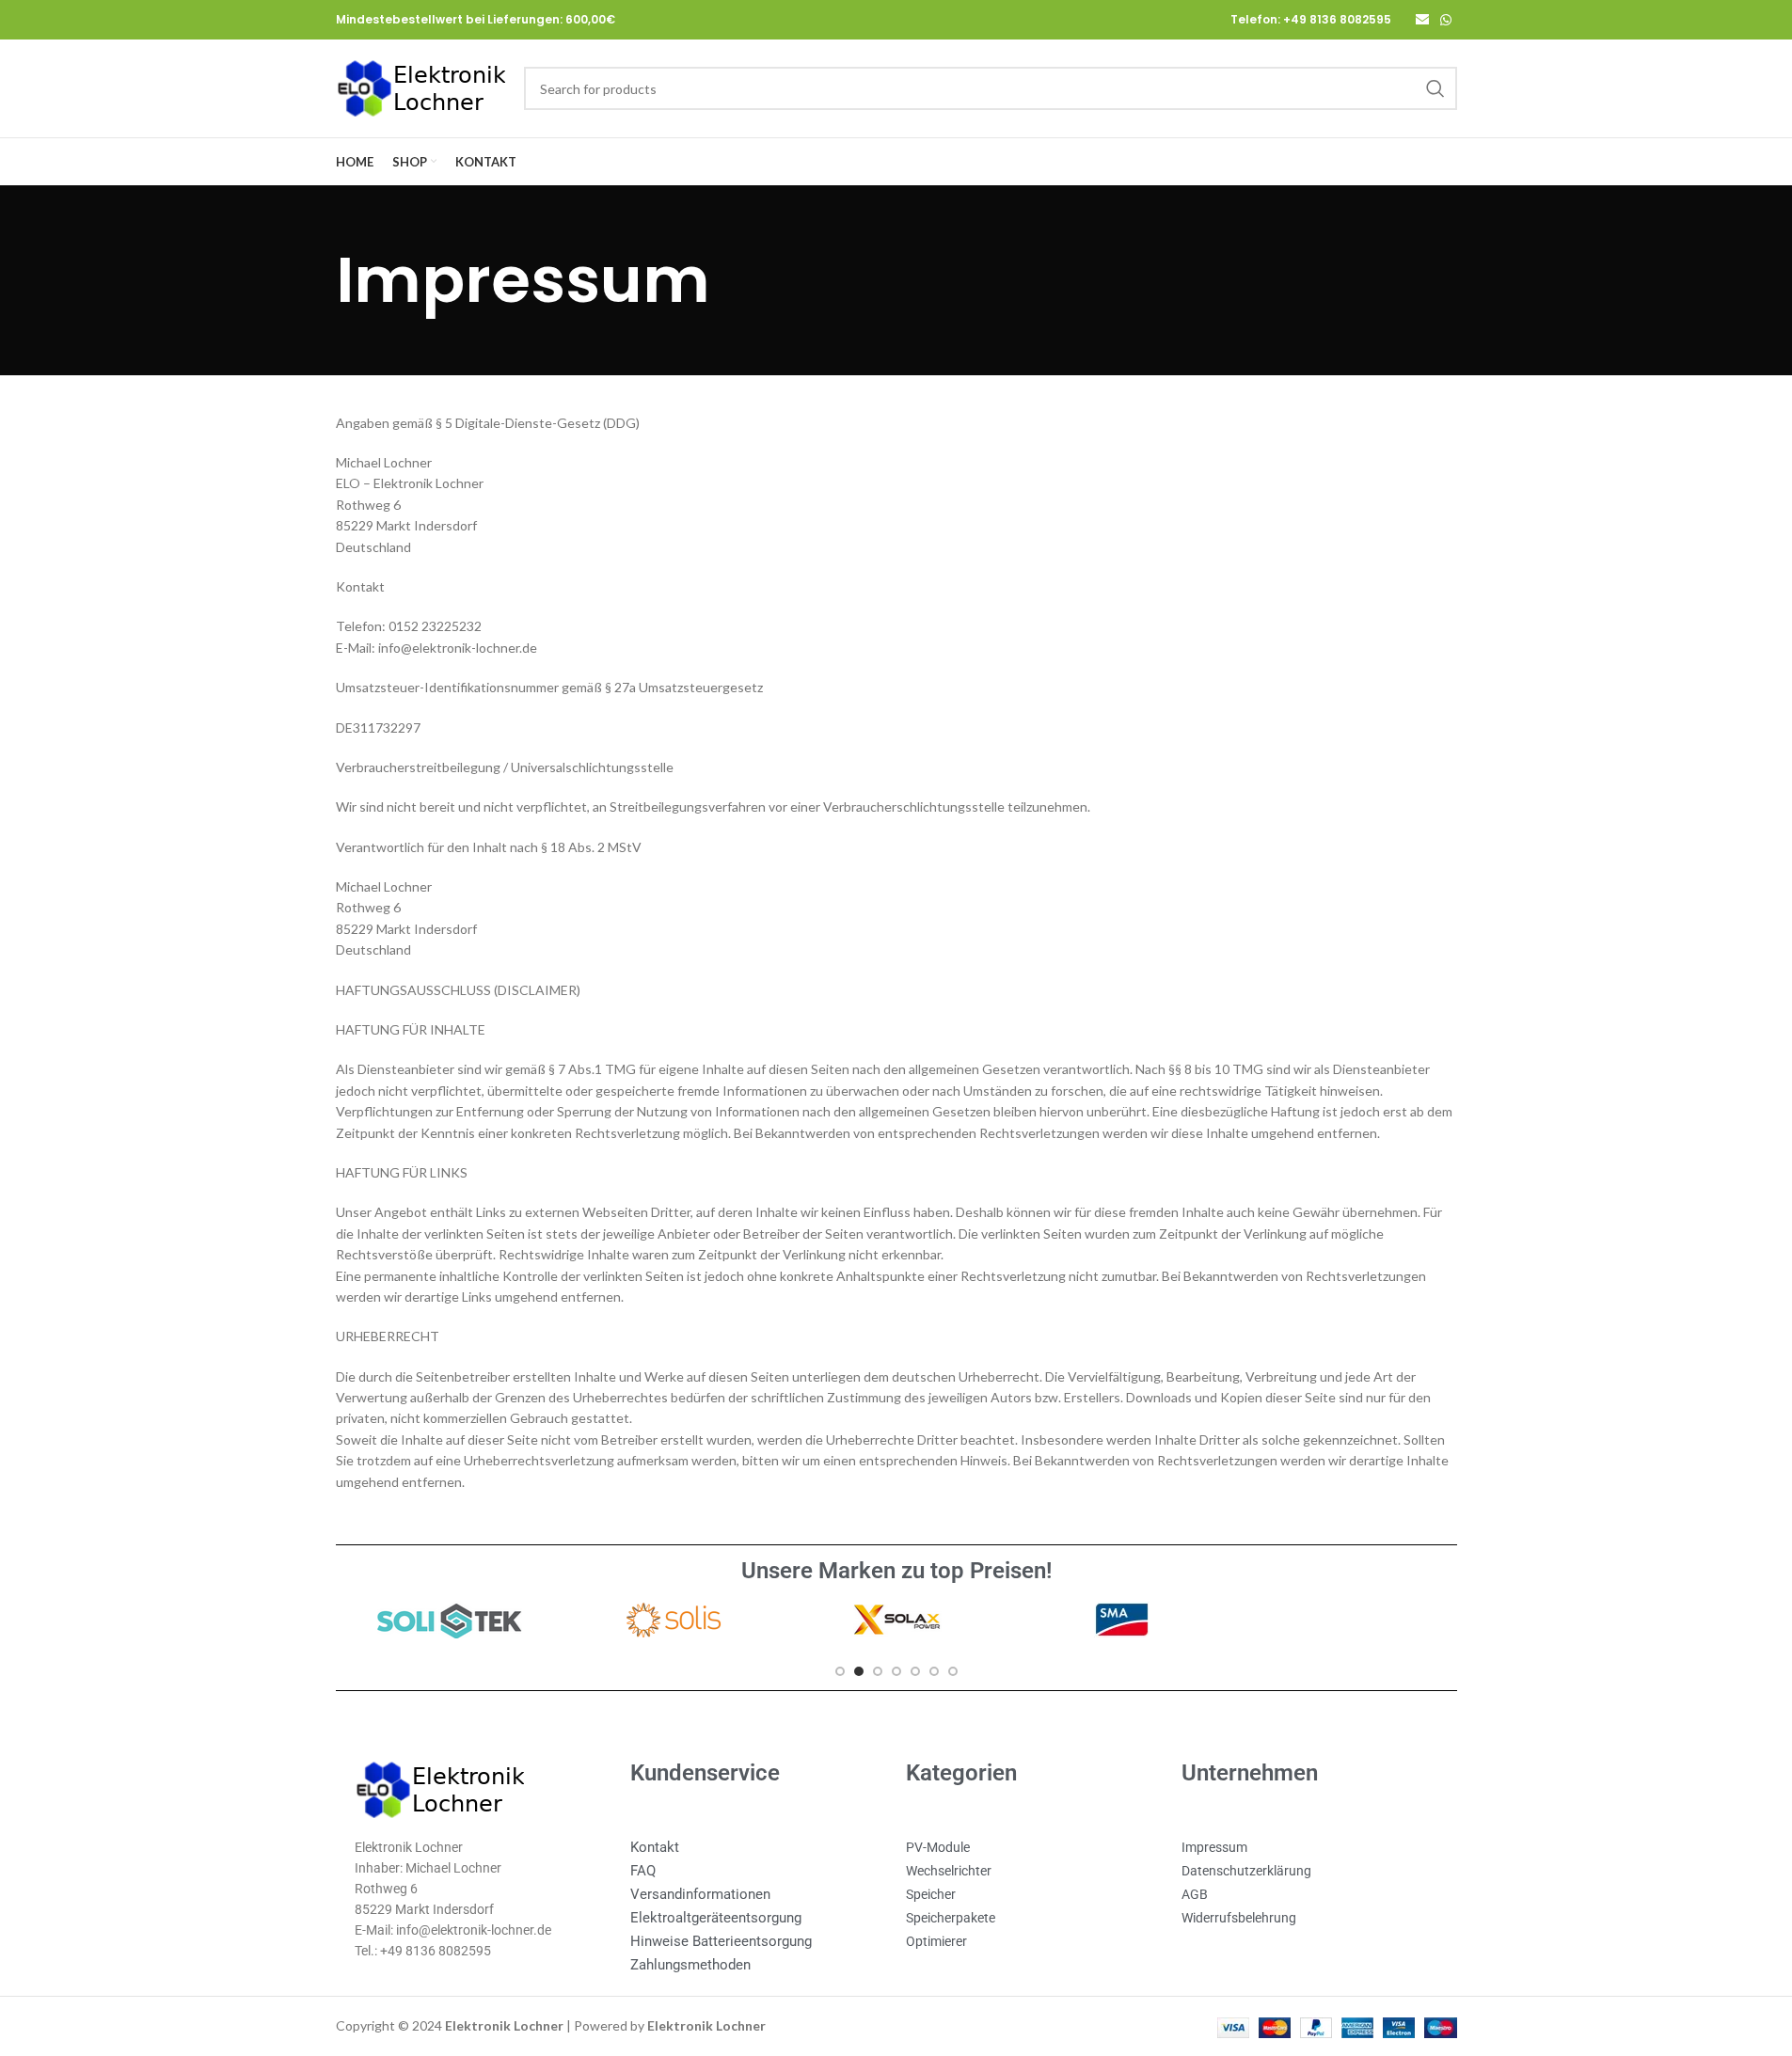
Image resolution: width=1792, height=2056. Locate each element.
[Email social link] (1422, 20)
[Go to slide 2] (859, 1671)
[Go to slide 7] (953, 1671)
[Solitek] (447, 1620)
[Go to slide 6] (934, 1671)
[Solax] (896, 1620)
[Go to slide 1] (840, 1671)
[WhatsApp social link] (1446, 20)
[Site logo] (420, 87)
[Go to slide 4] (896, 1671)
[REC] (1344, 1620)
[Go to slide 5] (915, 1671)
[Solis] (672, 1620)
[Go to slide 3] (878, 1671)
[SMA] (1120, 1620)
